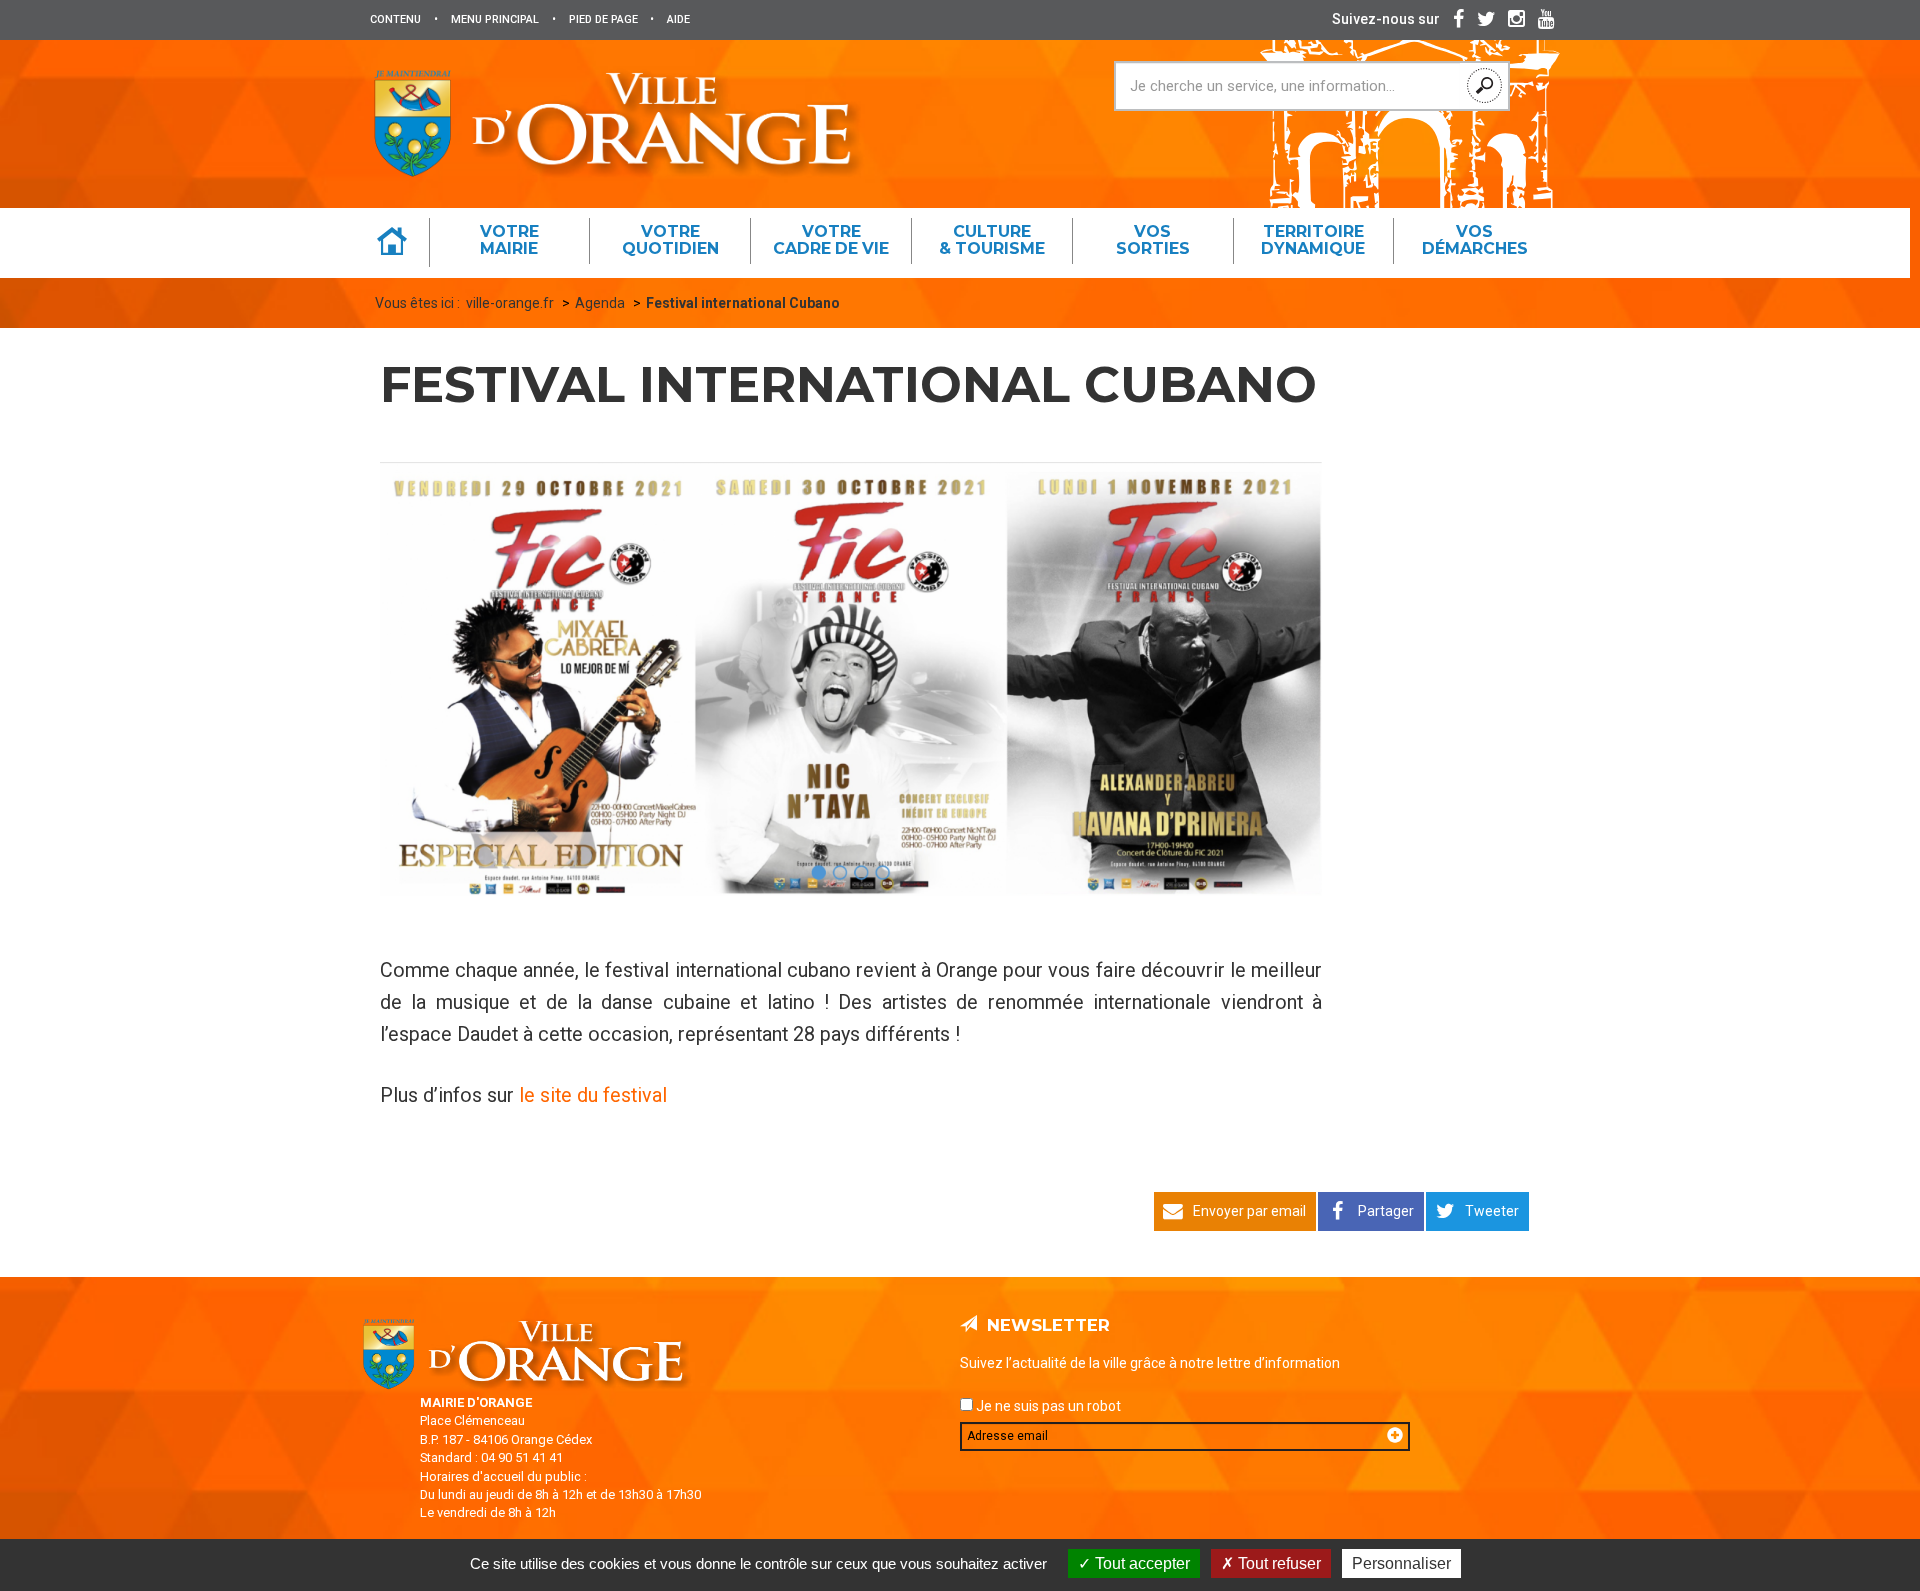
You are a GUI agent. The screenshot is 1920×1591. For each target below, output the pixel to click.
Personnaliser (1401, 1563)
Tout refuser (1277, 1563)
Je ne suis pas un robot (1047, 1406)
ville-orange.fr (510, 303)
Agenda (600, 303)
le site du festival (593, 1095)
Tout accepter (1140, 1563)
